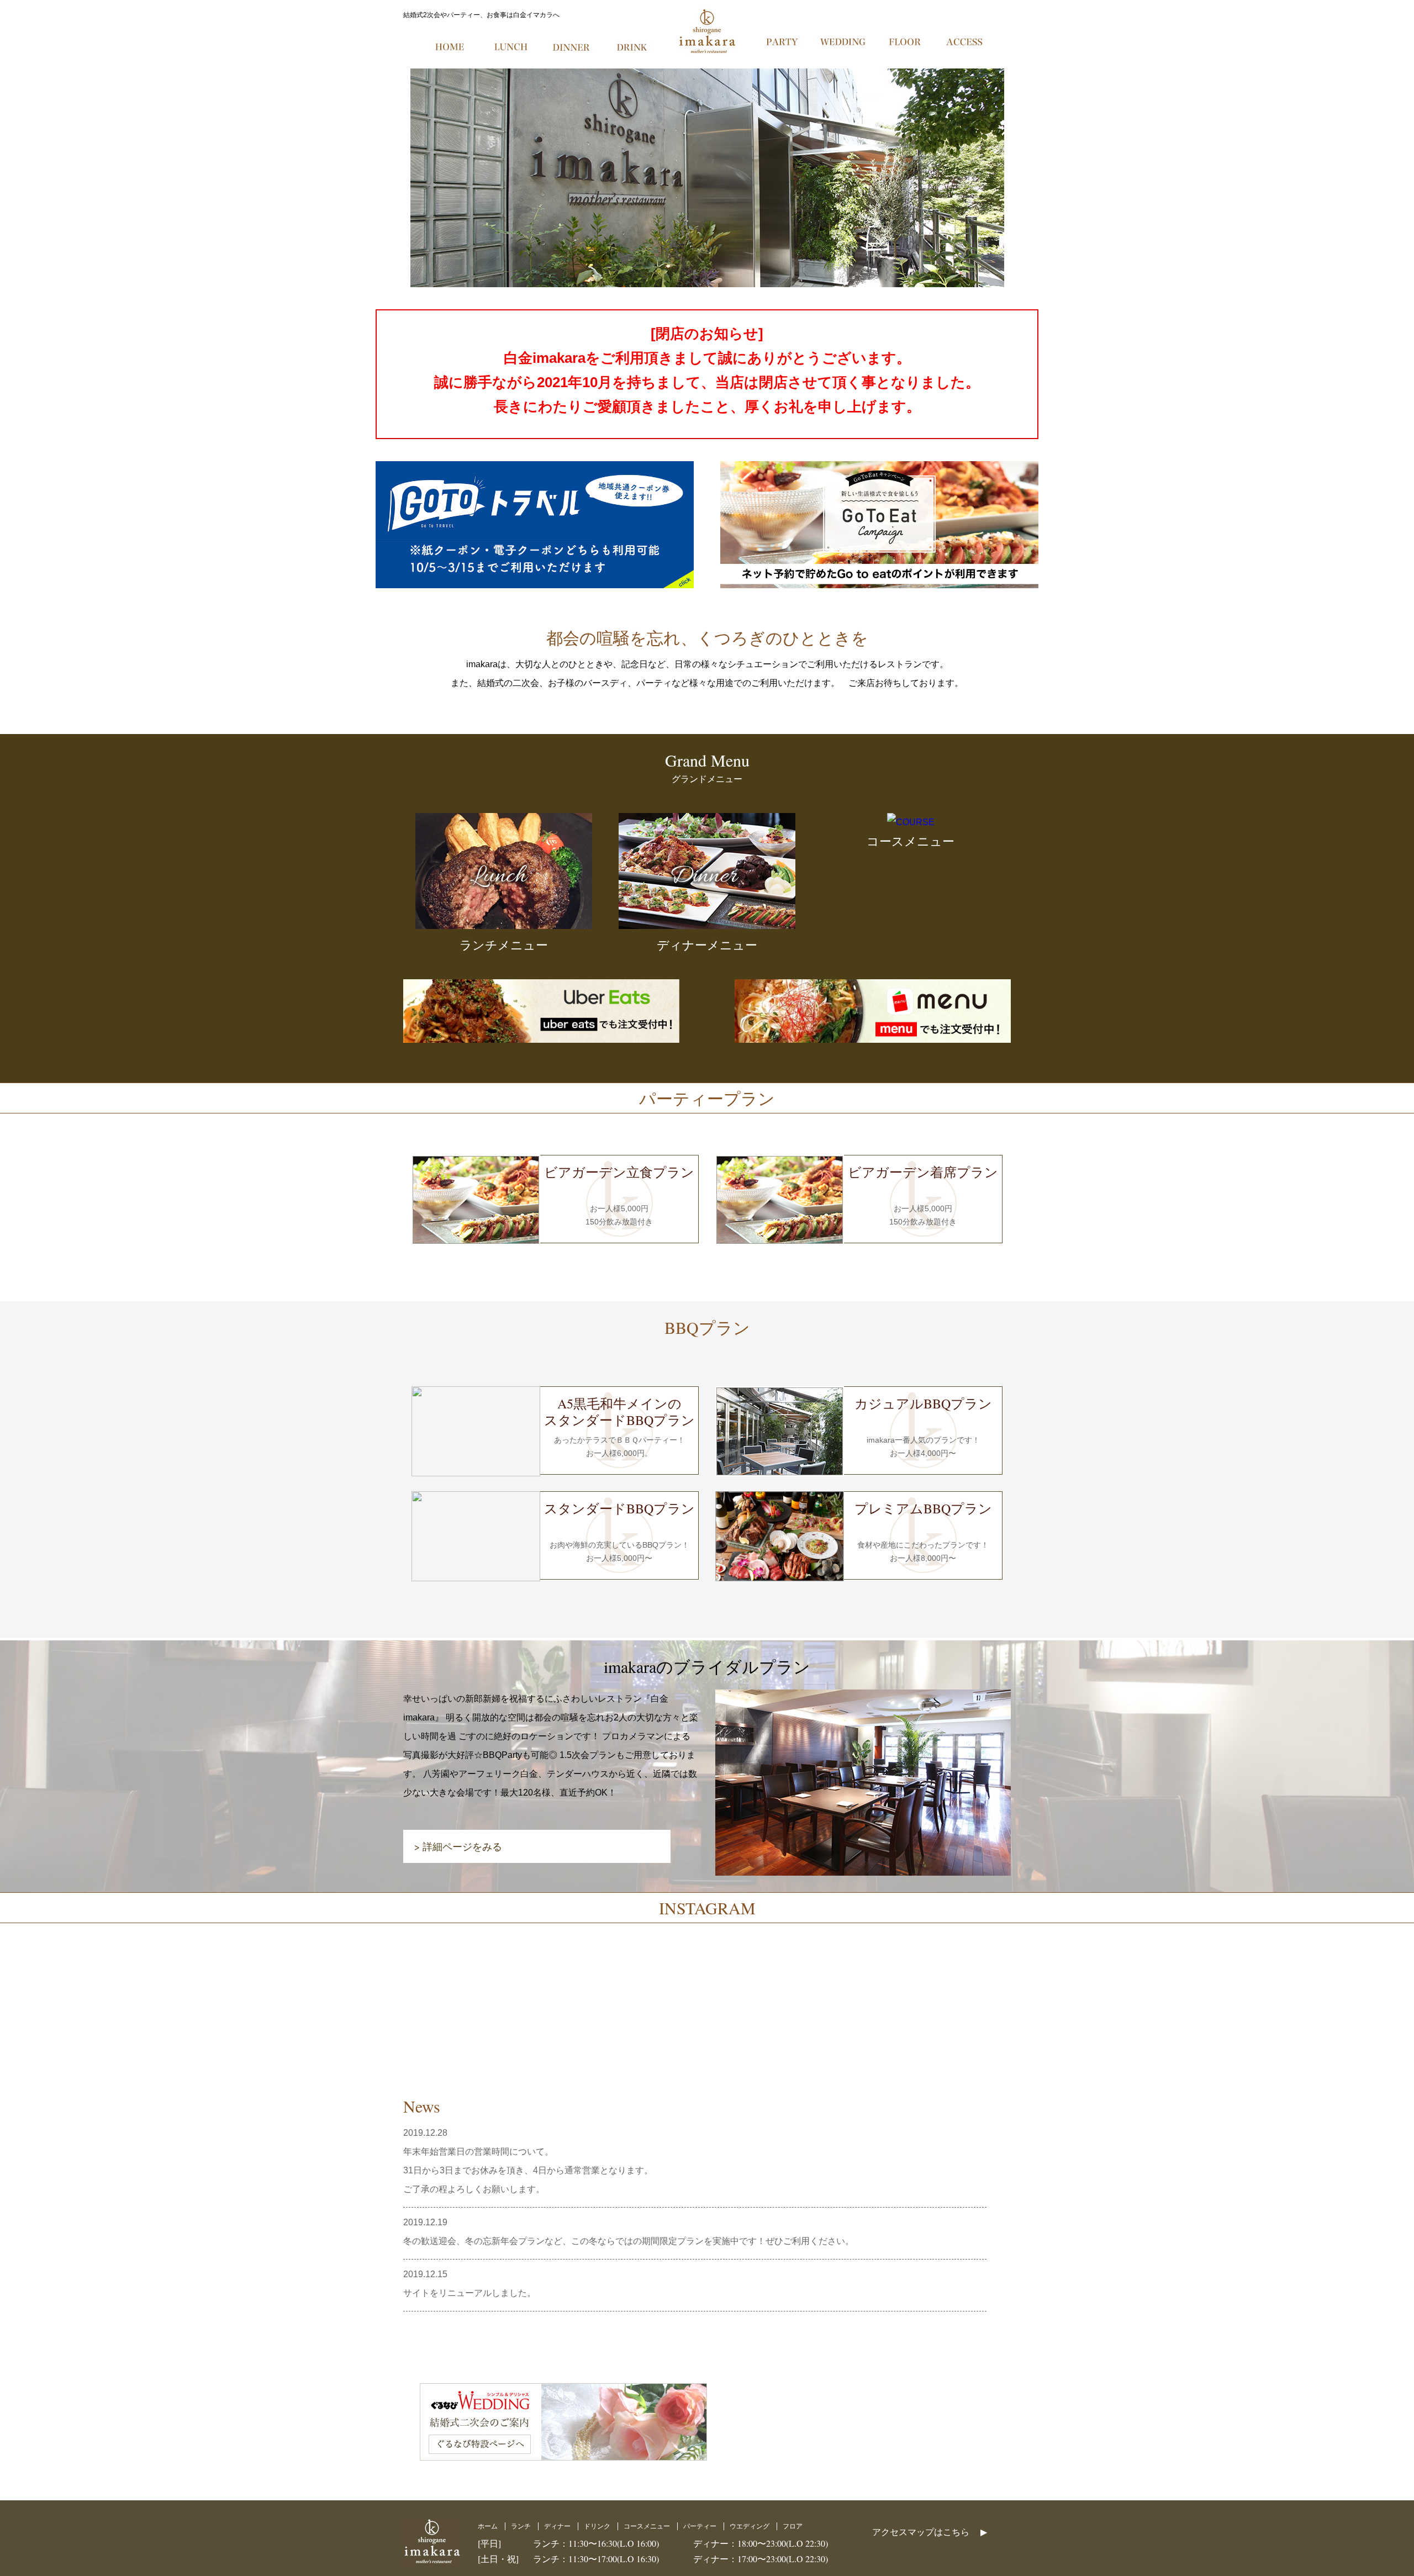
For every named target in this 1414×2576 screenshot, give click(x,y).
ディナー (557, 2526)
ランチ (521, 2526)
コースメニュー (647, 2526)
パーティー (700, 2526)
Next (1400, 178)
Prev (14, 178)
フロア (793, 2526)
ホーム (488, 2526)
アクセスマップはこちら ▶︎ (930, 2532)
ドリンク (597, 2526)
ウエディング (750, 2526)
